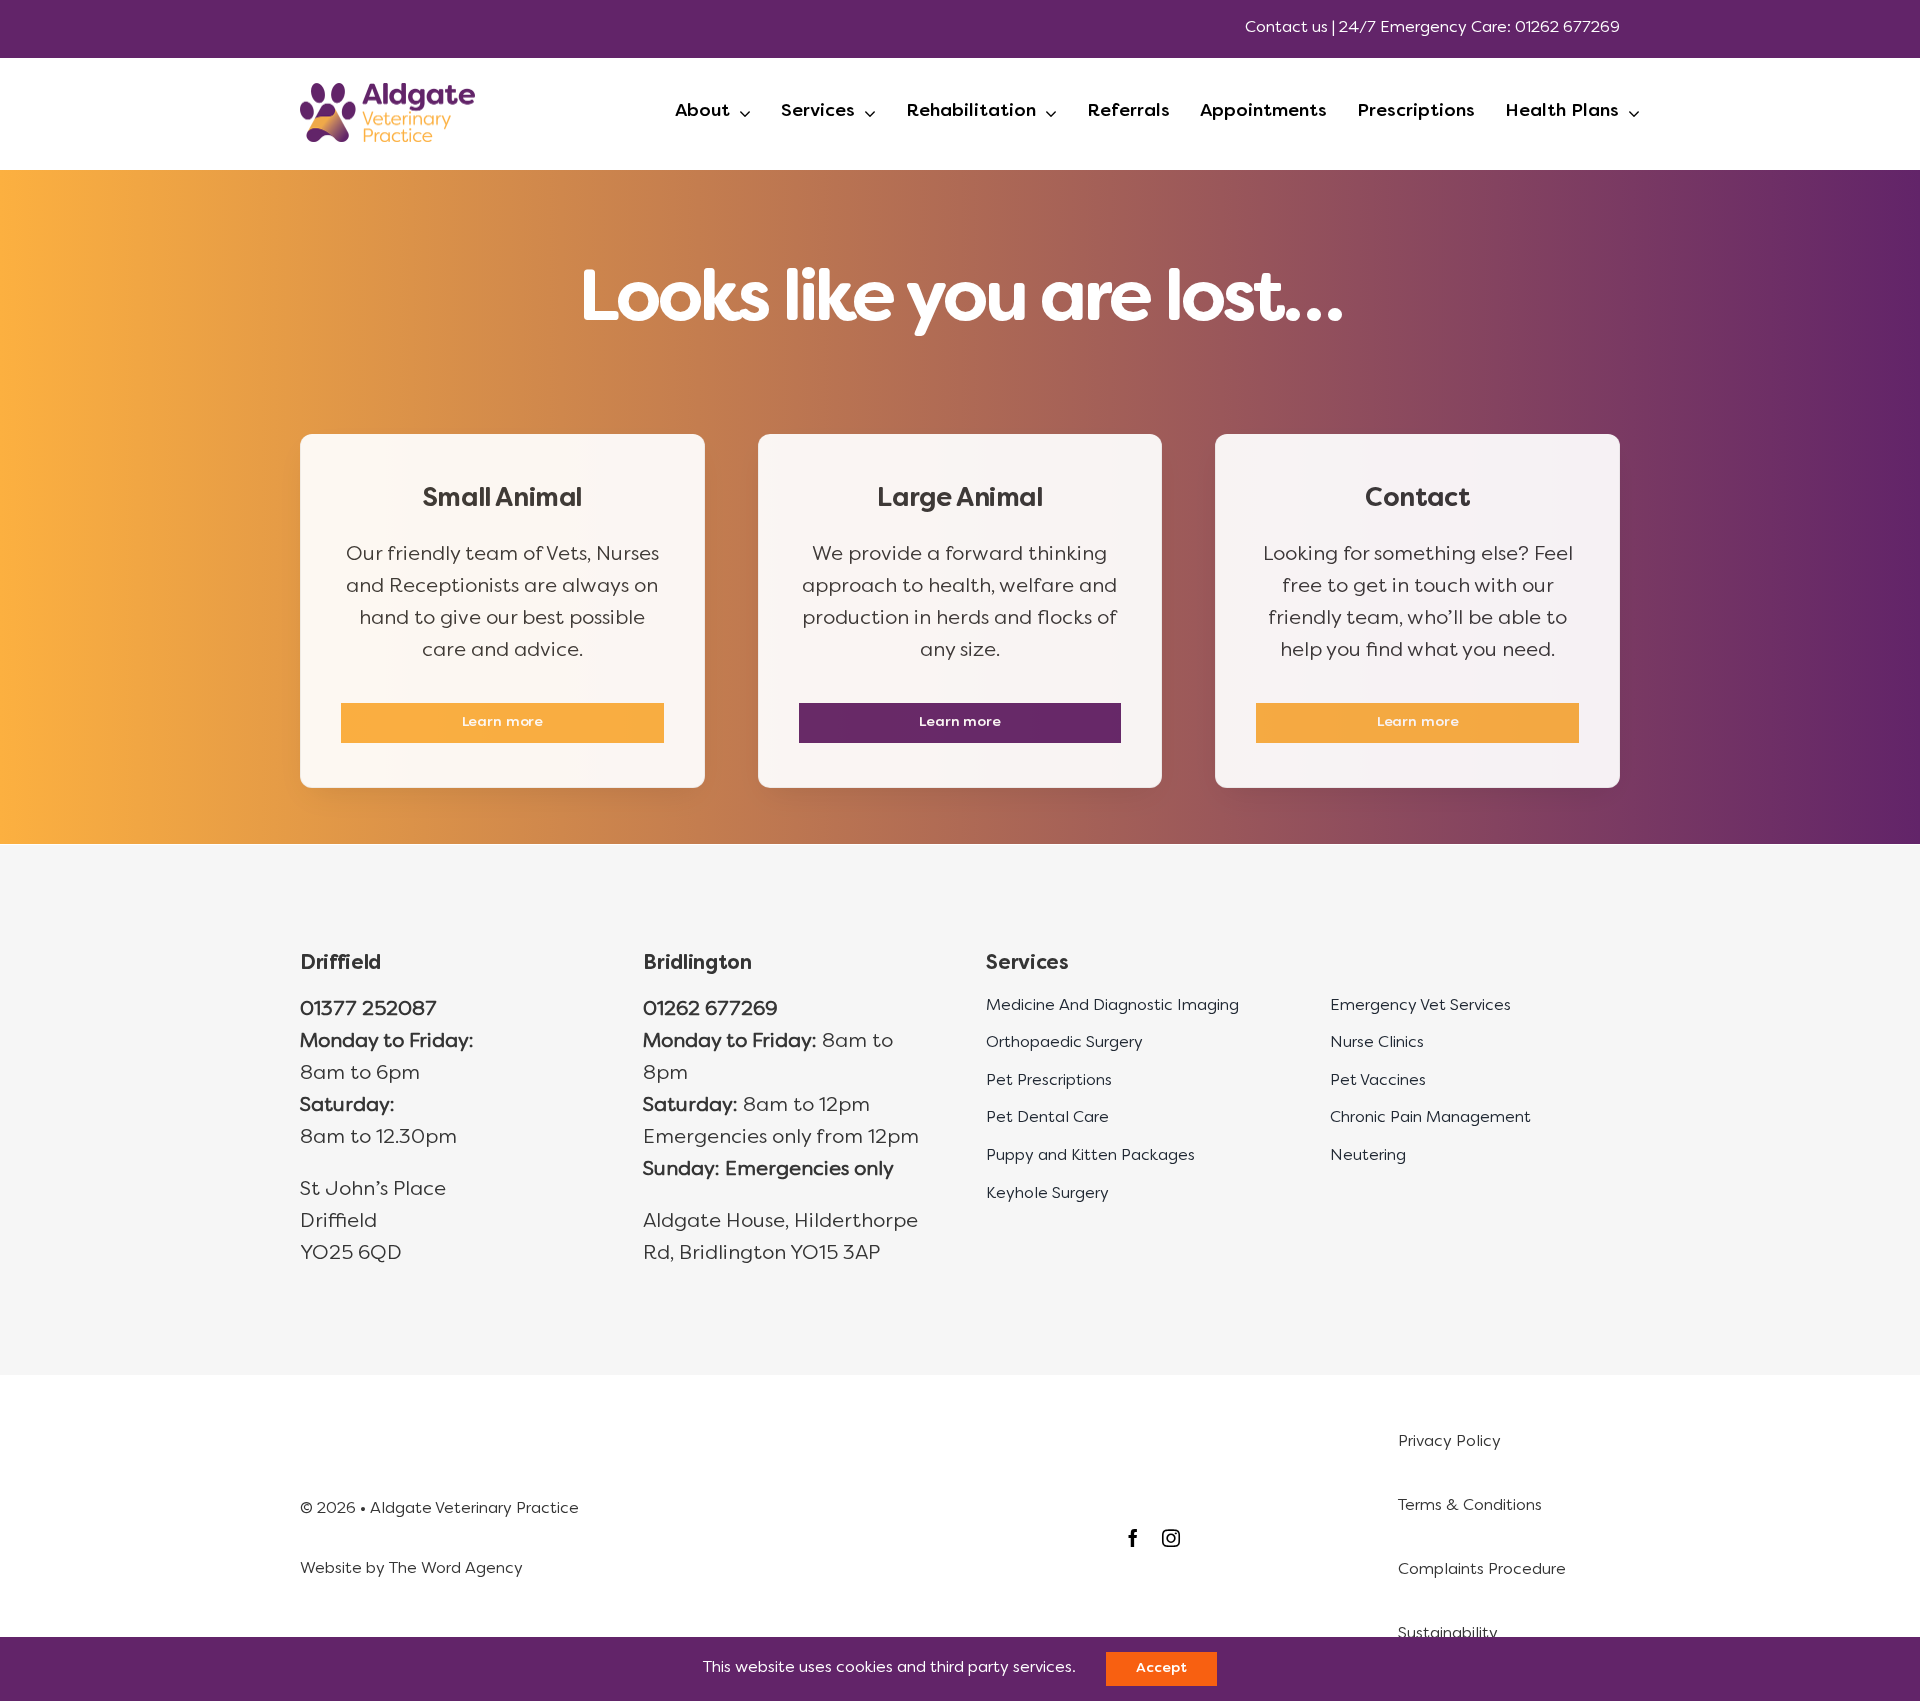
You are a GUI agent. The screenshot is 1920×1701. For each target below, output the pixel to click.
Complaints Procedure (1482, 1570)
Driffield (340, 964)
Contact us (1286, 28)
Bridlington (697, 964)
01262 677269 (1567, 28)
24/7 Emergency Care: (1425, 28)
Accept (1161, 1668)
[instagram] (1171, 1538)
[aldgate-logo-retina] (387, 93)
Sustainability (1448, 1634)
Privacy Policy (1449, 1442)
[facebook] (1133, 1538)
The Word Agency (456, 1569)
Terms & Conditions (1470, 1506)
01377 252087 (368, 1010)
